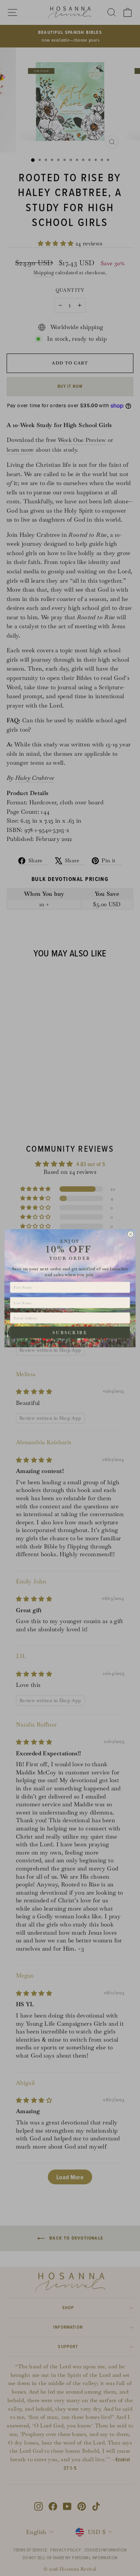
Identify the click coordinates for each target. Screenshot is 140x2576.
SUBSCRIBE (70, 1332)
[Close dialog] (130, 1234)
